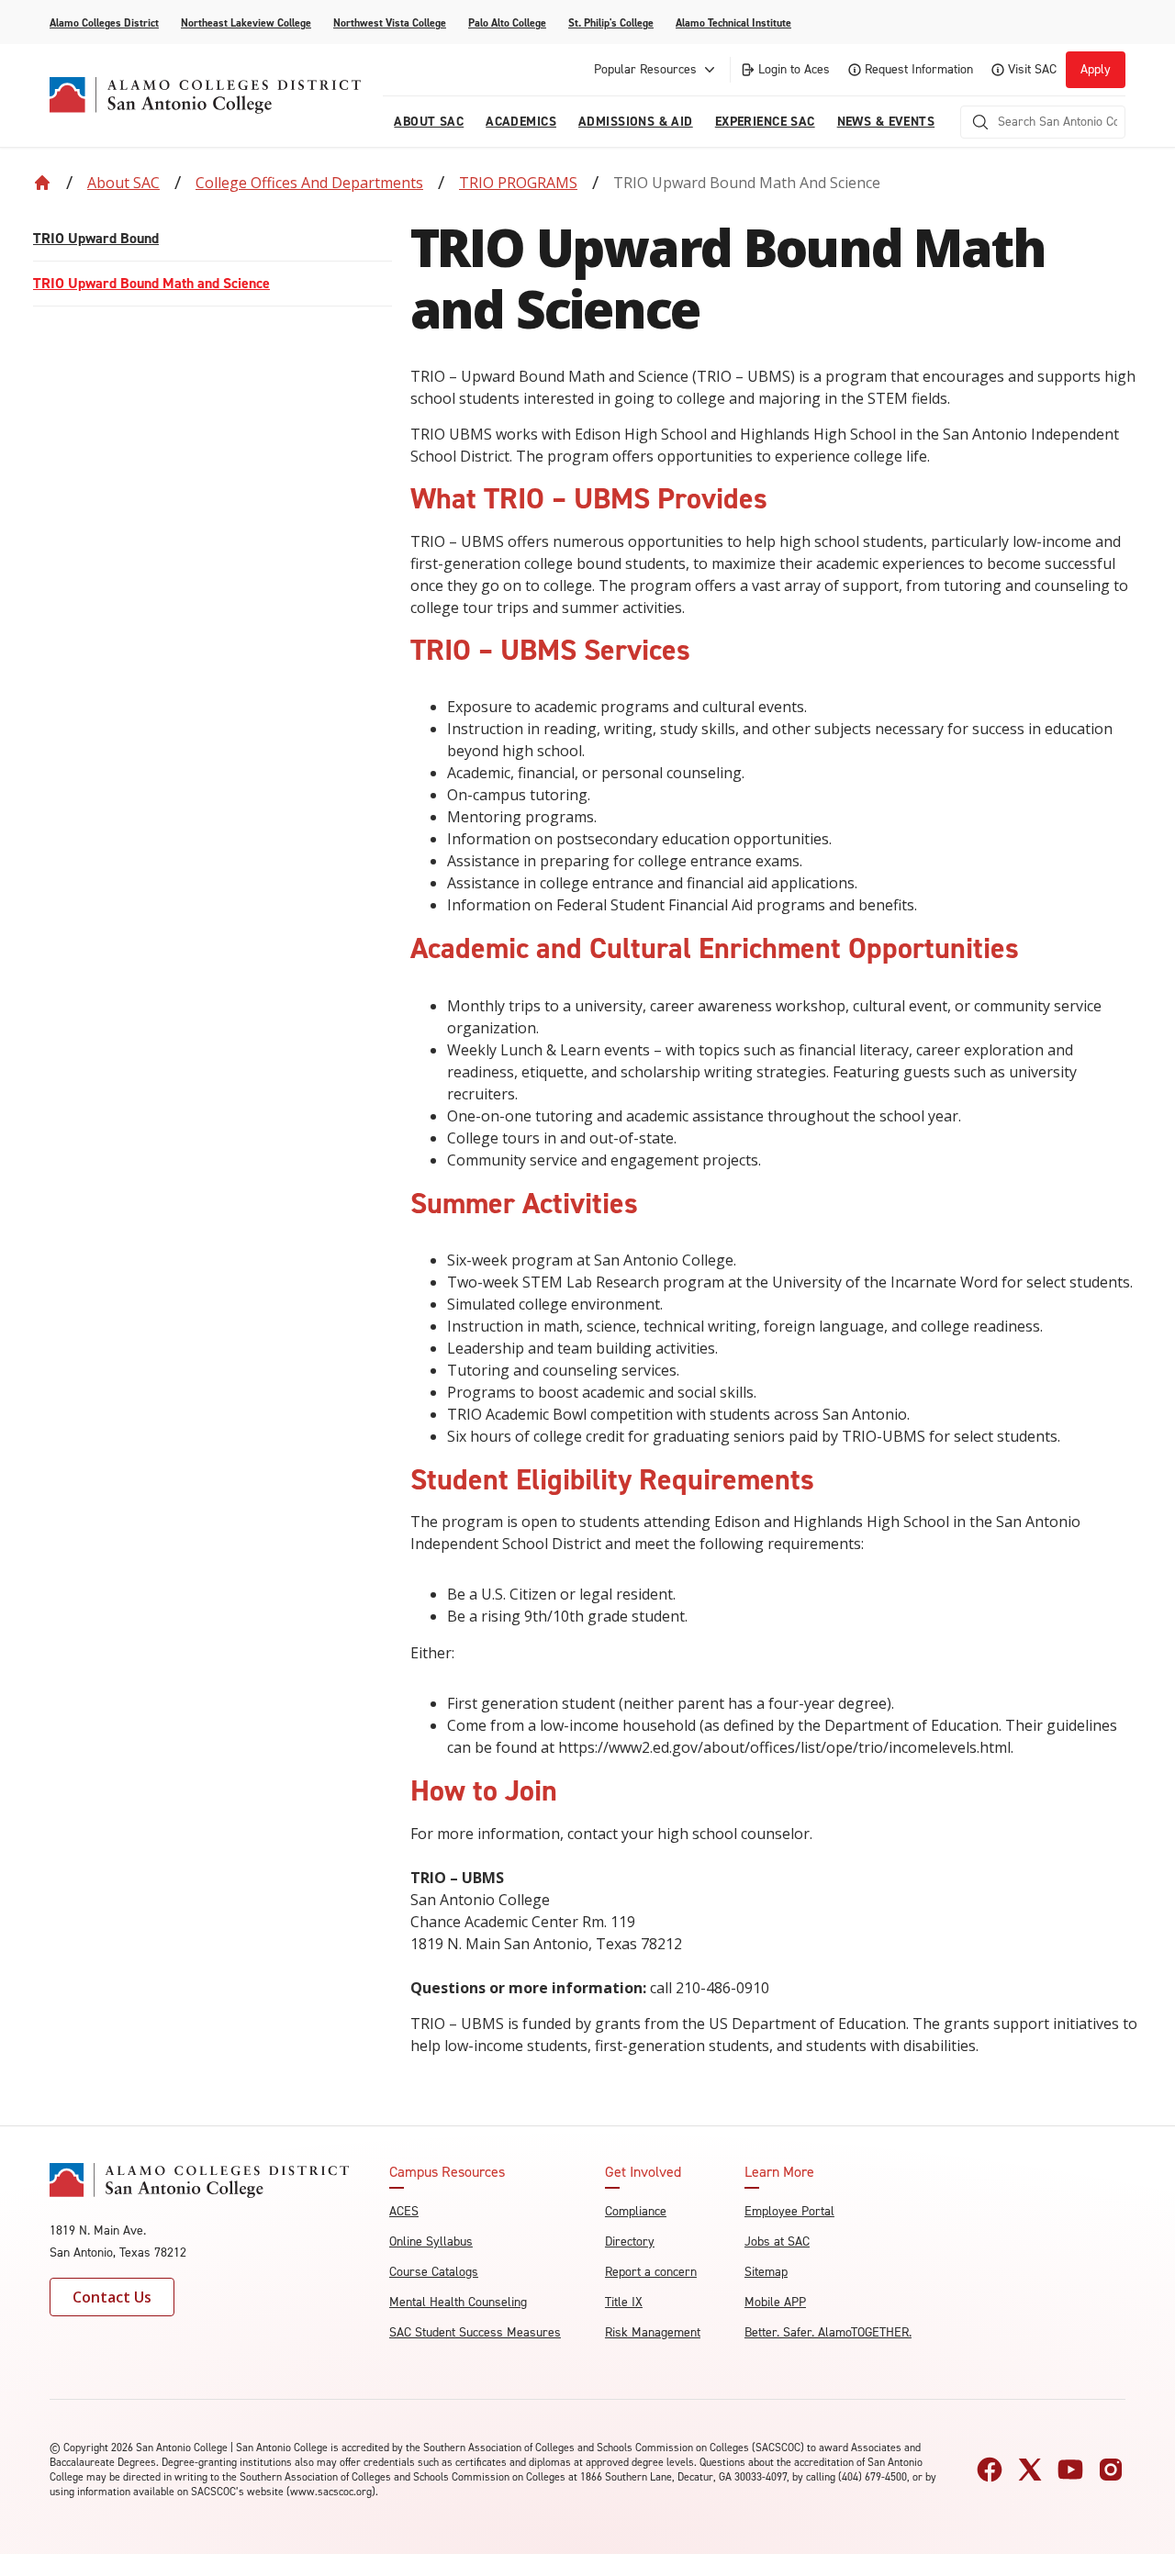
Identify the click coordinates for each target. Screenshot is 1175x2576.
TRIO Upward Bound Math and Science (151, 283)
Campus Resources (447, 2172)
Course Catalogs (434, 2272)
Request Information (919, 69)
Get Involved (643, 2172)
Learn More (779, 2172)
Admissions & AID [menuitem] (636, 122)
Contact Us (112, 2297)
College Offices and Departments (309, 183)
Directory (630, 2241)
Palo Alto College (507, 23)
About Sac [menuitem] (429, 122)
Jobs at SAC (777, 2241)
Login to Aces (794, 69)
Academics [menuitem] (521, 122)
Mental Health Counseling (458, 2302)
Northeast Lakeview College (246, 23)
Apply (1096, 69)
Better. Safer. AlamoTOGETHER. (828, 2332)
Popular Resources (645, 69)
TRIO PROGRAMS (518, 183)
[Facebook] (990, 2470)
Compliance (636, 2211)
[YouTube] (1070, 2470)
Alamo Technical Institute (733, 23)
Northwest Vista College (390, 23)
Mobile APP (775, 2302)
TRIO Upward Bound (96, 238)
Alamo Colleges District (104, 23)
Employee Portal (789, 2211)
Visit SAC (1032, 69)
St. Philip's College (611, 23)
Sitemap (766, 2272)
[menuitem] (213, 239)
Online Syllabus (431, 2241)
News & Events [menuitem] (886, 122)
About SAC (123, 183)
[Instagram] (1111, 2470)
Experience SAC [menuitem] (765, 122)
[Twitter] (1030, 2470)
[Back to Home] (42, 183)
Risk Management (653, 2332)
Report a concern (651, 2272)
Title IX (624, 2302)
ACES (404, 2211)
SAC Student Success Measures (475, 2332)
